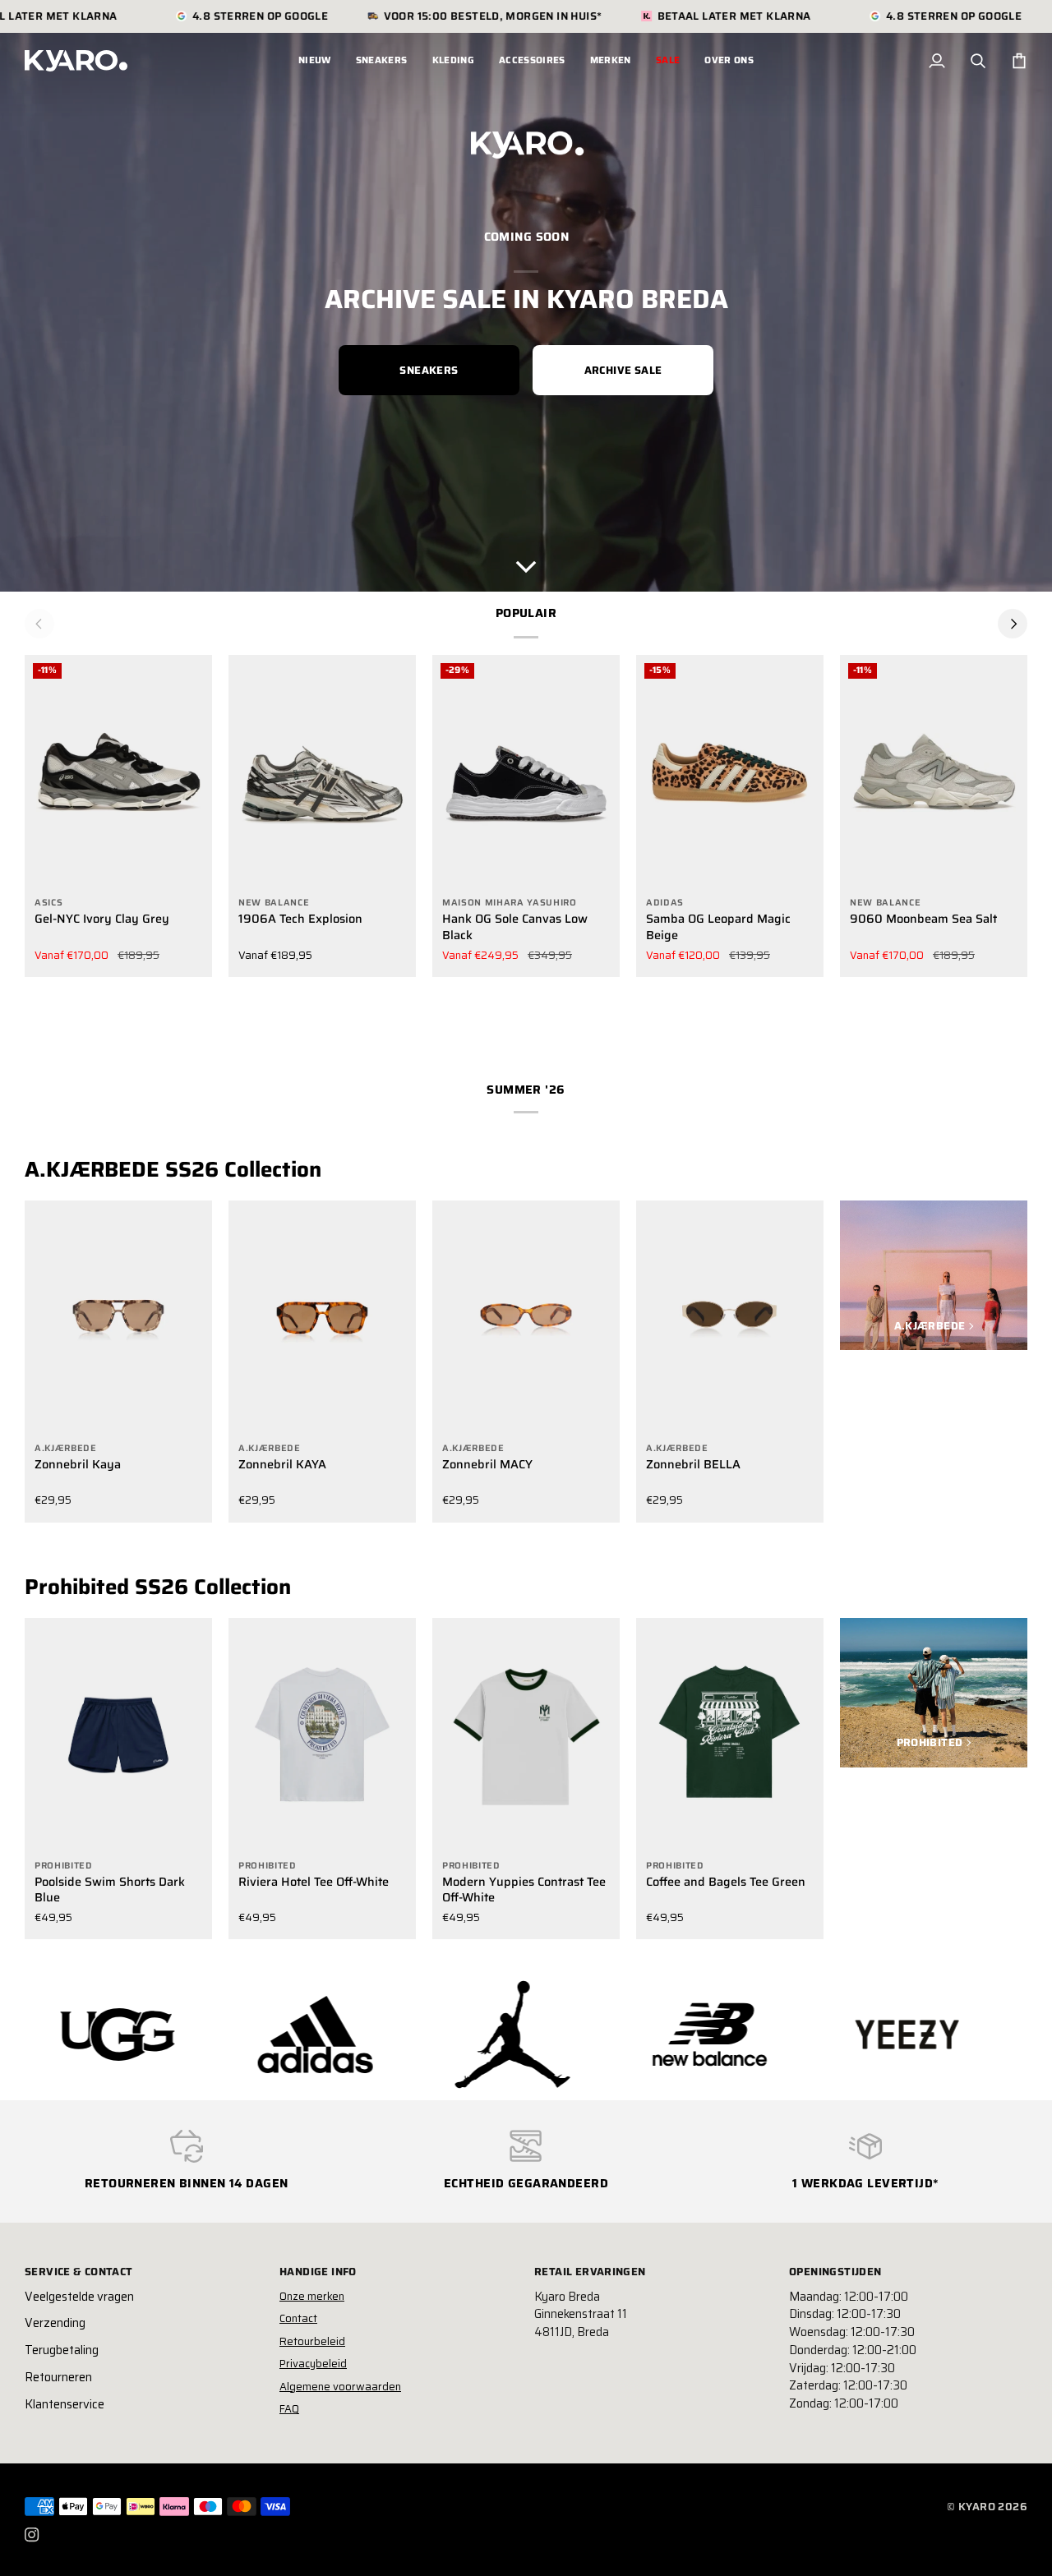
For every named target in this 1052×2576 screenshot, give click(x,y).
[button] (382, 61)
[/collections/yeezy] (732, 2035)
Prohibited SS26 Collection (158, 1587)
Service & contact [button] (79, 2272)
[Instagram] (32, 2535)
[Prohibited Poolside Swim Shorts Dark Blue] (118, 1735)
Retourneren (58, 2377)
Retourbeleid (312, 2341)
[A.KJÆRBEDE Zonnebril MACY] (526, 1318)
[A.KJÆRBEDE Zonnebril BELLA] (730, 1318)
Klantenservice (65, 2404)
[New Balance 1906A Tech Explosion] (322, 772)
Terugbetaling (62, 2350)
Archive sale (623, 370)
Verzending (55, 2323)
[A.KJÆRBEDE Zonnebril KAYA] (322, 1318)
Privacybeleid (313, 2364)
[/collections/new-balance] (535, 2035)
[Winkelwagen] (1019, 61)
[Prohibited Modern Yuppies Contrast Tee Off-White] (526, 1735)
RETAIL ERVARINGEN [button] (590, 2272)
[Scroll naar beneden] (526, 567)
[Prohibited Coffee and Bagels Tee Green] (730, 1735)
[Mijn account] (937, 61)
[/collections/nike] (930, 2035)
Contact (298, 2318)
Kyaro (977, 2507)
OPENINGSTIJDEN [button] (835, 2272)
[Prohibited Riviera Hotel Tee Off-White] (322, 1735)
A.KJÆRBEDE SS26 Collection (173, 1169)
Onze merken (312, 2296)
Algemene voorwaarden (340, 2387)
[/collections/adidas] (141, 2035)
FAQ (289, 2409)
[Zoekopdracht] (978, 61)
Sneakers (429, 370)
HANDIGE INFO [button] (318, 2272)
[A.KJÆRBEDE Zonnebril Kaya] (118, 1318)
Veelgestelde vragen (79, 2297)
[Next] (1013, 624)
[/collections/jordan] (338, 2035)
